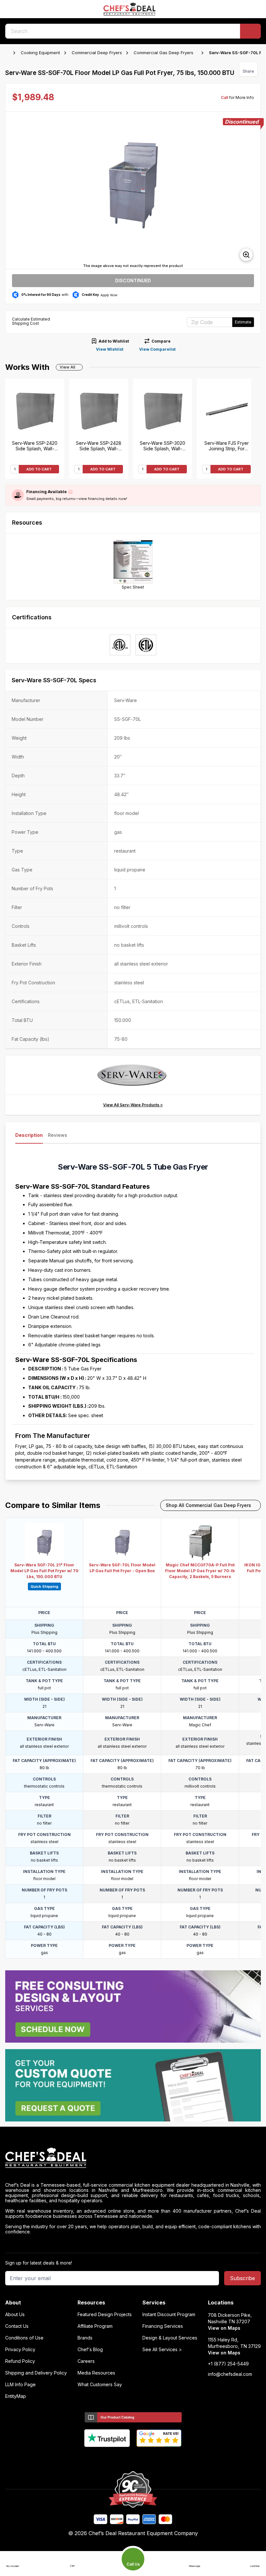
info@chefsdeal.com (230, 2374)
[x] (133, 2458)
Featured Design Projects (105, 2315)
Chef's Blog (90, 2350)
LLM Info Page (20, 2385)
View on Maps (224, 2328)
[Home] (8, 53)
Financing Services (163, 2326)
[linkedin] (146, 2458)
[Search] (250, 31)
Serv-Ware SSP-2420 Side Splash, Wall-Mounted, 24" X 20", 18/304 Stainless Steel (35, 446)
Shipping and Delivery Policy (36, 2373)
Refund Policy (20, 2361)
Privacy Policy (20, 2350)
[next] (253, 190)
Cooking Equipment (40, 53)
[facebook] (108, 2458)
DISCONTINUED (133, 280)
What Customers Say (100, 2385)
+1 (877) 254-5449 (228, 2364)
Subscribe (242, 2278)
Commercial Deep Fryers (97, 53)
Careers (86, 2361)
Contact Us (17, 2326)
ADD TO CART (39, 469)
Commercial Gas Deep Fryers (163, 53)
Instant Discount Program (169, 2315)
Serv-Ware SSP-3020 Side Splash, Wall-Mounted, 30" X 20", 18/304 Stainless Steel (163, 446)
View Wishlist (110, 349)
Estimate (243, 322)
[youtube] (121, 2458)
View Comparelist (157, 349)
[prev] (13, 190)
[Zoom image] (246, 255)
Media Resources (96, 2373)
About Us (15, 2315)
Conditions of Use (24, 2338)
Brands (85, 2338)
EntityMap (16, 2396)
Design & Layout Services (170, 2338)
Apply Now (109, 295)
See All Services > (162, 2350)
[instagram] (158, 2458)
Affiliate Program (95, 2326)
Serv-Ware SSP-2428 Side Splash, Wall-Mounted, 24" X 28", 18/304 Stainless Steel (99, 446)
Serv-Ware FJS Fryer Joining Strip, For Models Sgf (227, 446)
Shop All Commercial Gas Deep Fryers (208, 1505)
